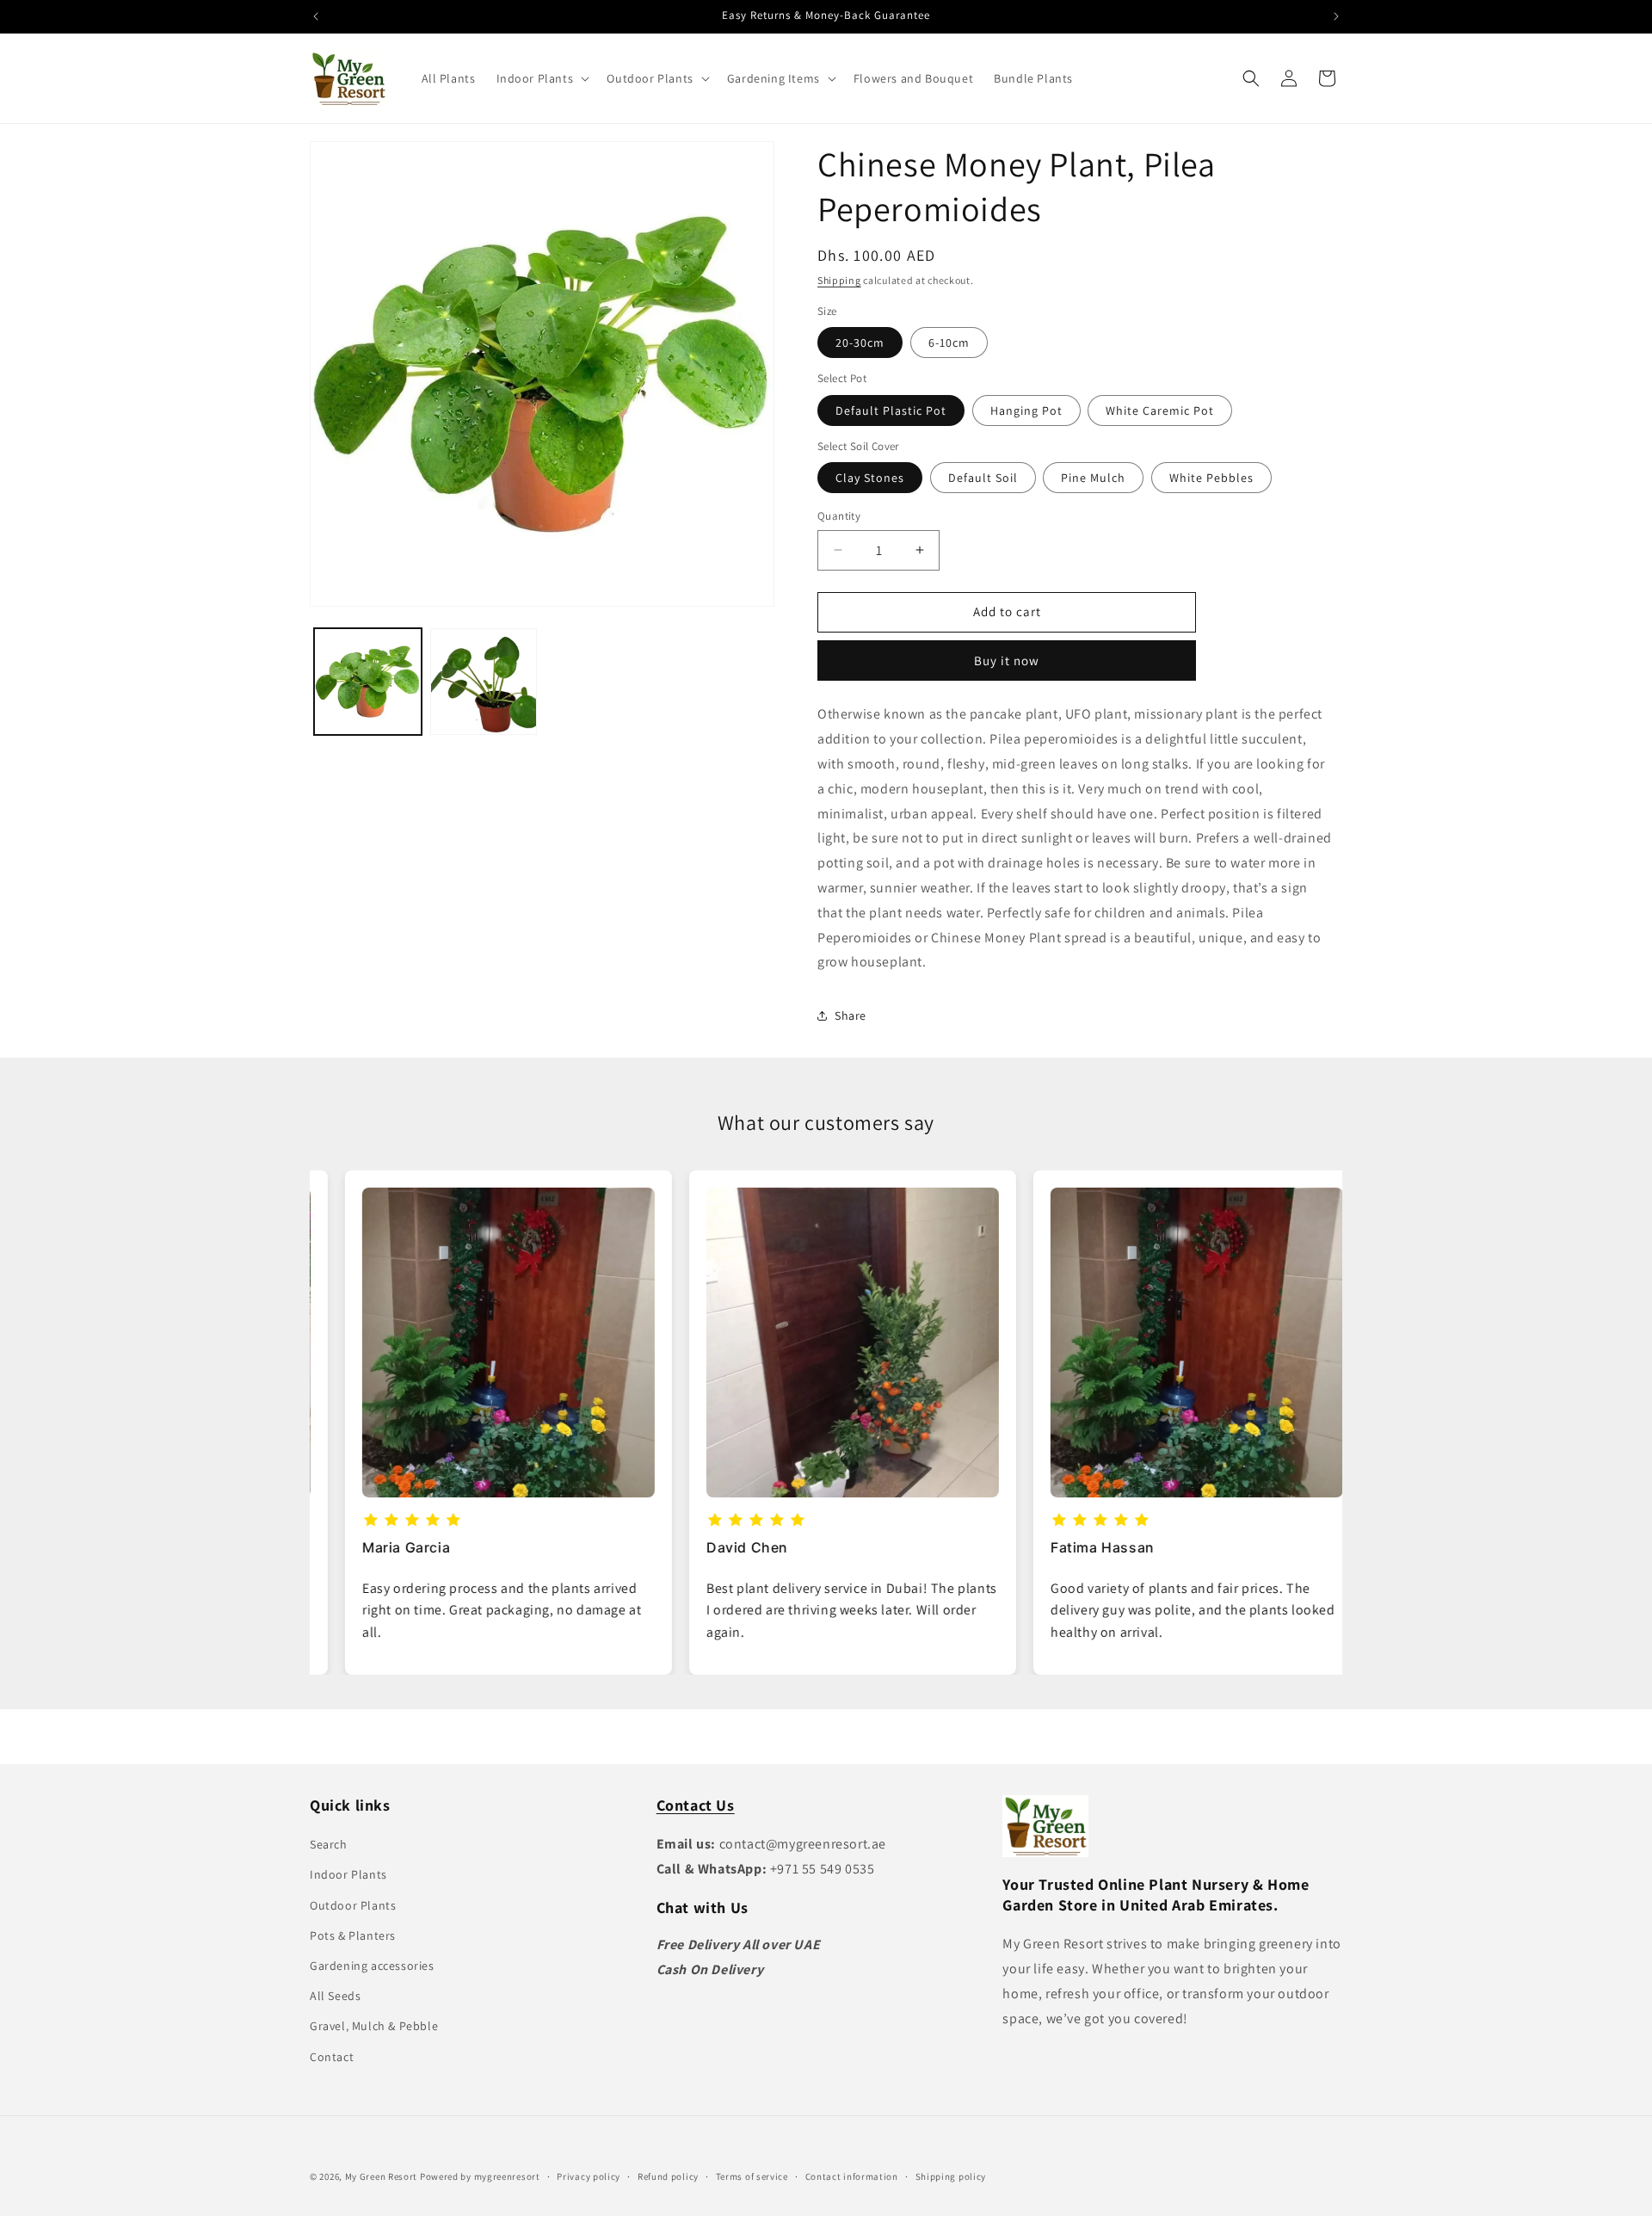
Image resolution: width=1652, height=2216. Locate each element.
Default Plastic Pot (891, 410)
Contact (332, 2057)
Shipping (839, 280)
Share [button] (851, 1015)
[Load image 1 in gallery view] (368, 682)
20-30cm (860, 343)
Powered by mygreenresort (480, 2176)
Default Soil (983, 478)
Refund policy (668, 2176)
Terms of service (752, 2176)
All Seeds (335, 1996)
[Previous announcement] (316, 16)
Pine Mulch (1093, 478)
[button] (542, 78)
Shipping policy (951, 2176)
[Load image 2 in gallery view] (484, 682)
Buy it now (1007, 660)
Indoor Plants (348, 1874)
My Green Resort (382, 2176)
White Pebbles (1211, 478)
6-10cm (949, 343)
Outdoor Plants (353, 1905)
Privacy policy (589, 2176)
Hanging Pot (1026, 410)
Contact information (852, 2176)
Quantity (839, 516)
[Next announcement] (1336, 16)
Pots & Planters (353, 1935)
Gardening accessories (372, 1966)
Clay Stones (870, 478)
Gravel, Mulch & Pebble (374, 2026)
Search (329, 1844)
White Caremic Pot (1160, 410)
